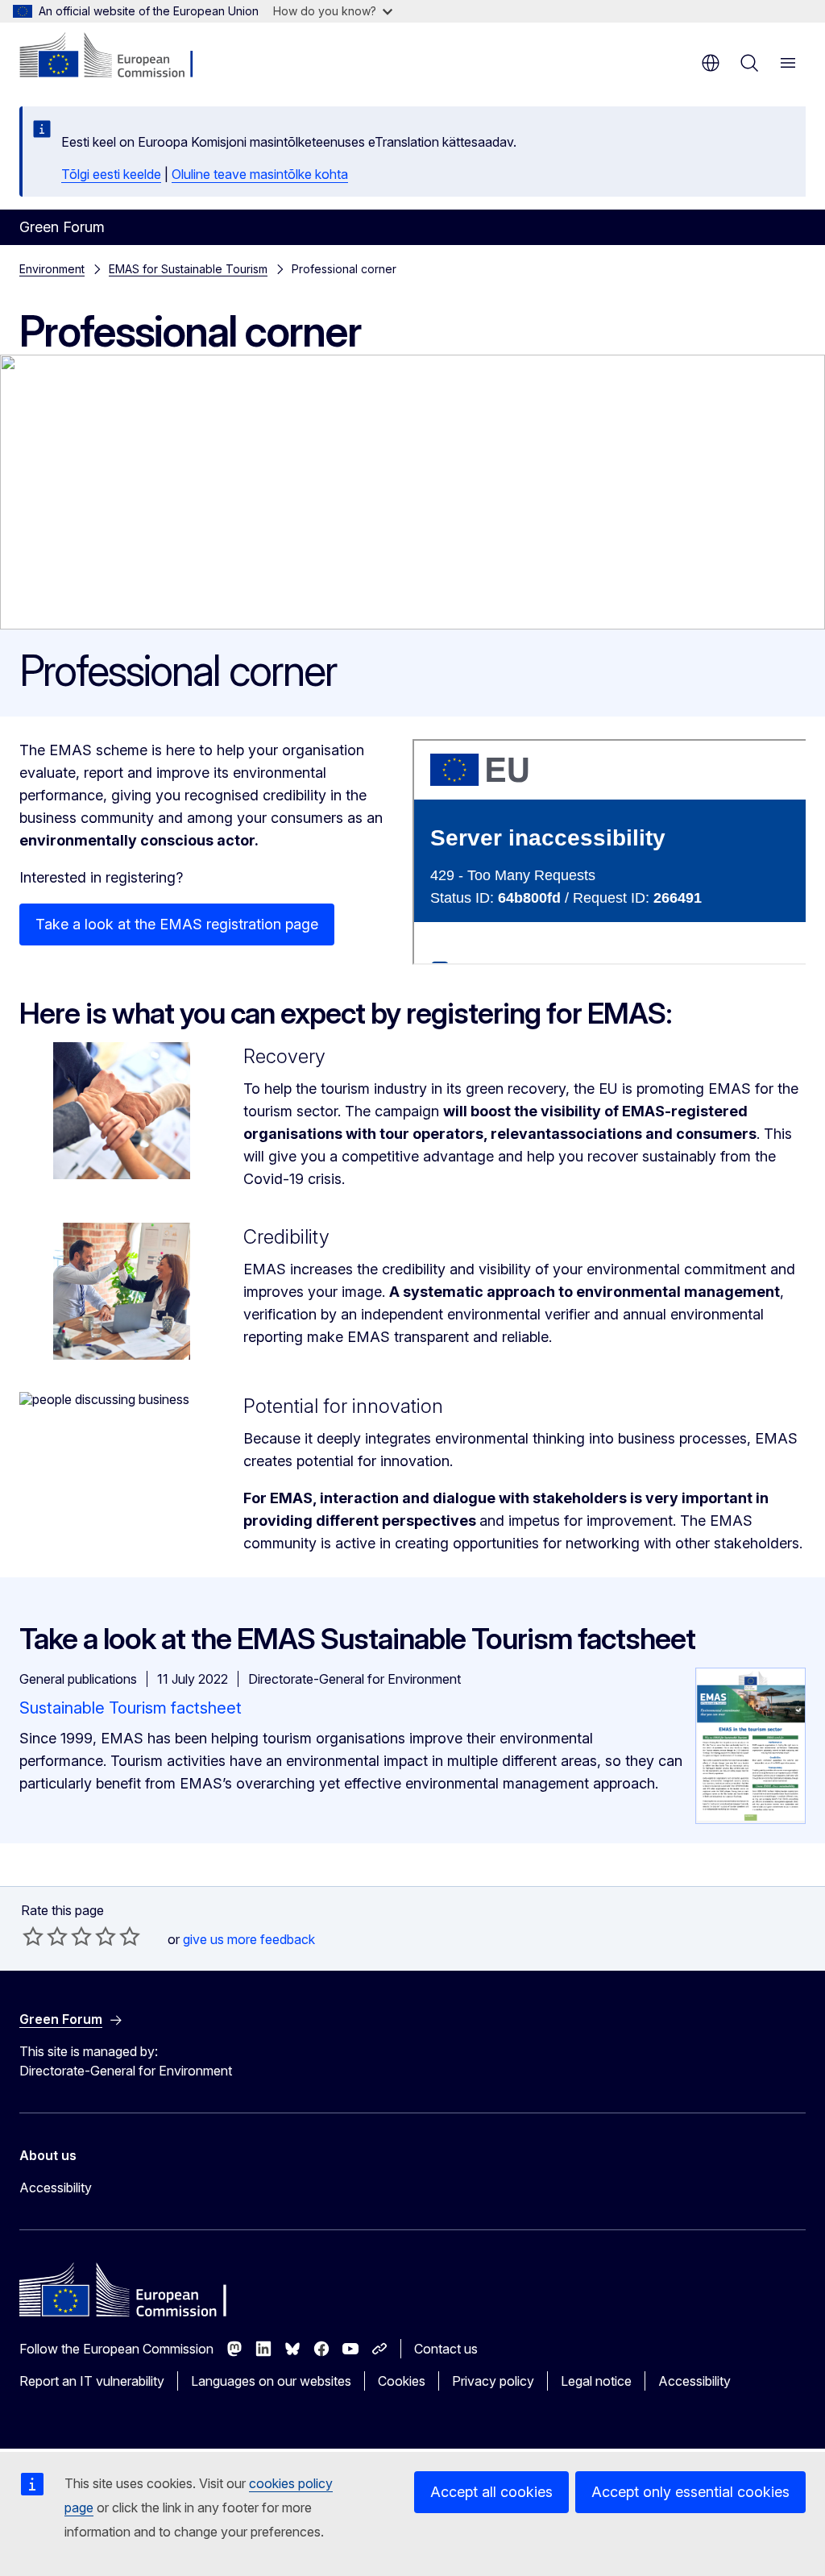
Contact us (446, 2349)
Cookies (402, 2381)
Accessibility (56, 2188)
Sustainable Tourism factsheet (131, 1708)
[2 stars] (45, 1936)
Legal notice (596, 2381)
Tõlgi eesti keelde (111, 174)
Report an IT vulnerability (92, 2381)
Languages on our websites (271, 2381)
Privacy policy (493, 2381)
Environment (52, 269)
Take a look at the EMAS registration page (177, 924)
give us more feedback (249, 1939)
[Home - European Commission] (117, 56)
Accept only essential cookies (690, 2492)
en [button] (711, 63)
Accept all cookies (491, 2492)
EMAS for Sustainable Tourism (188, 269)
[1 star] (33, 1936)
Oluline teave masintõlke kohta (260, 174)
